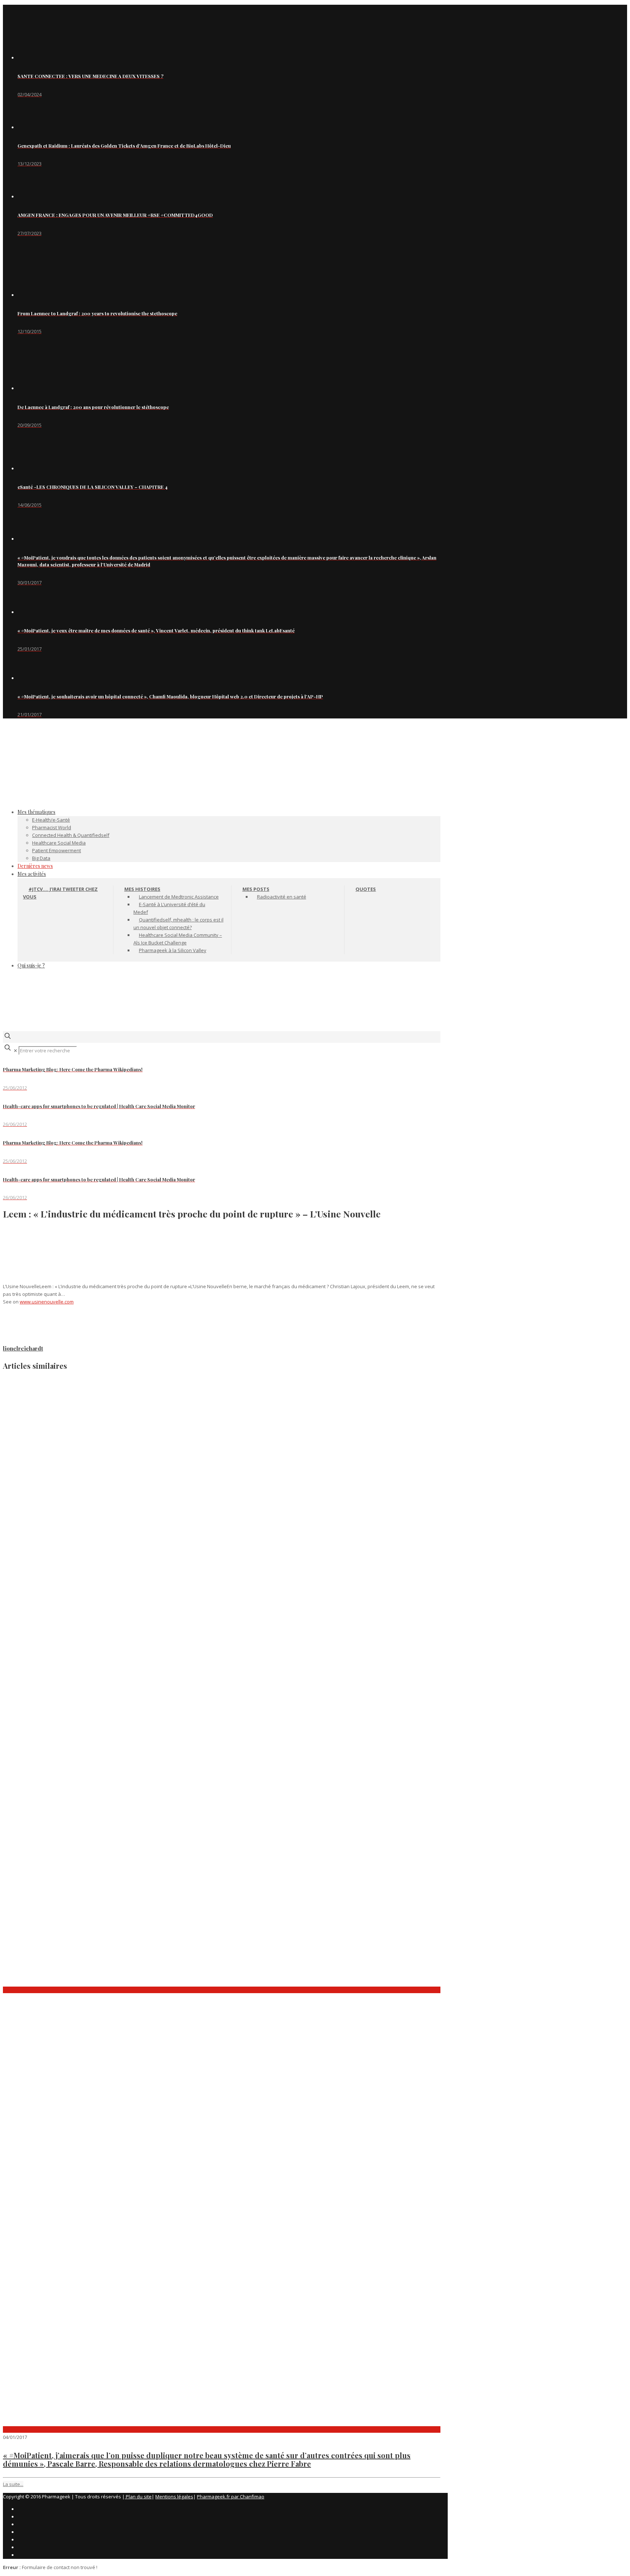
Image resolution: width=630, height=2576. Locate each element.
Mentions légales (174, 2497)
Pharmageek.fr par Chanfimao (231, 2497)
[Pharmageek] (222, 776)
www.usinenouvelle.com (47, 1302)
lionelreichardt (23, 1348)
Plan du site (138, 2497)
